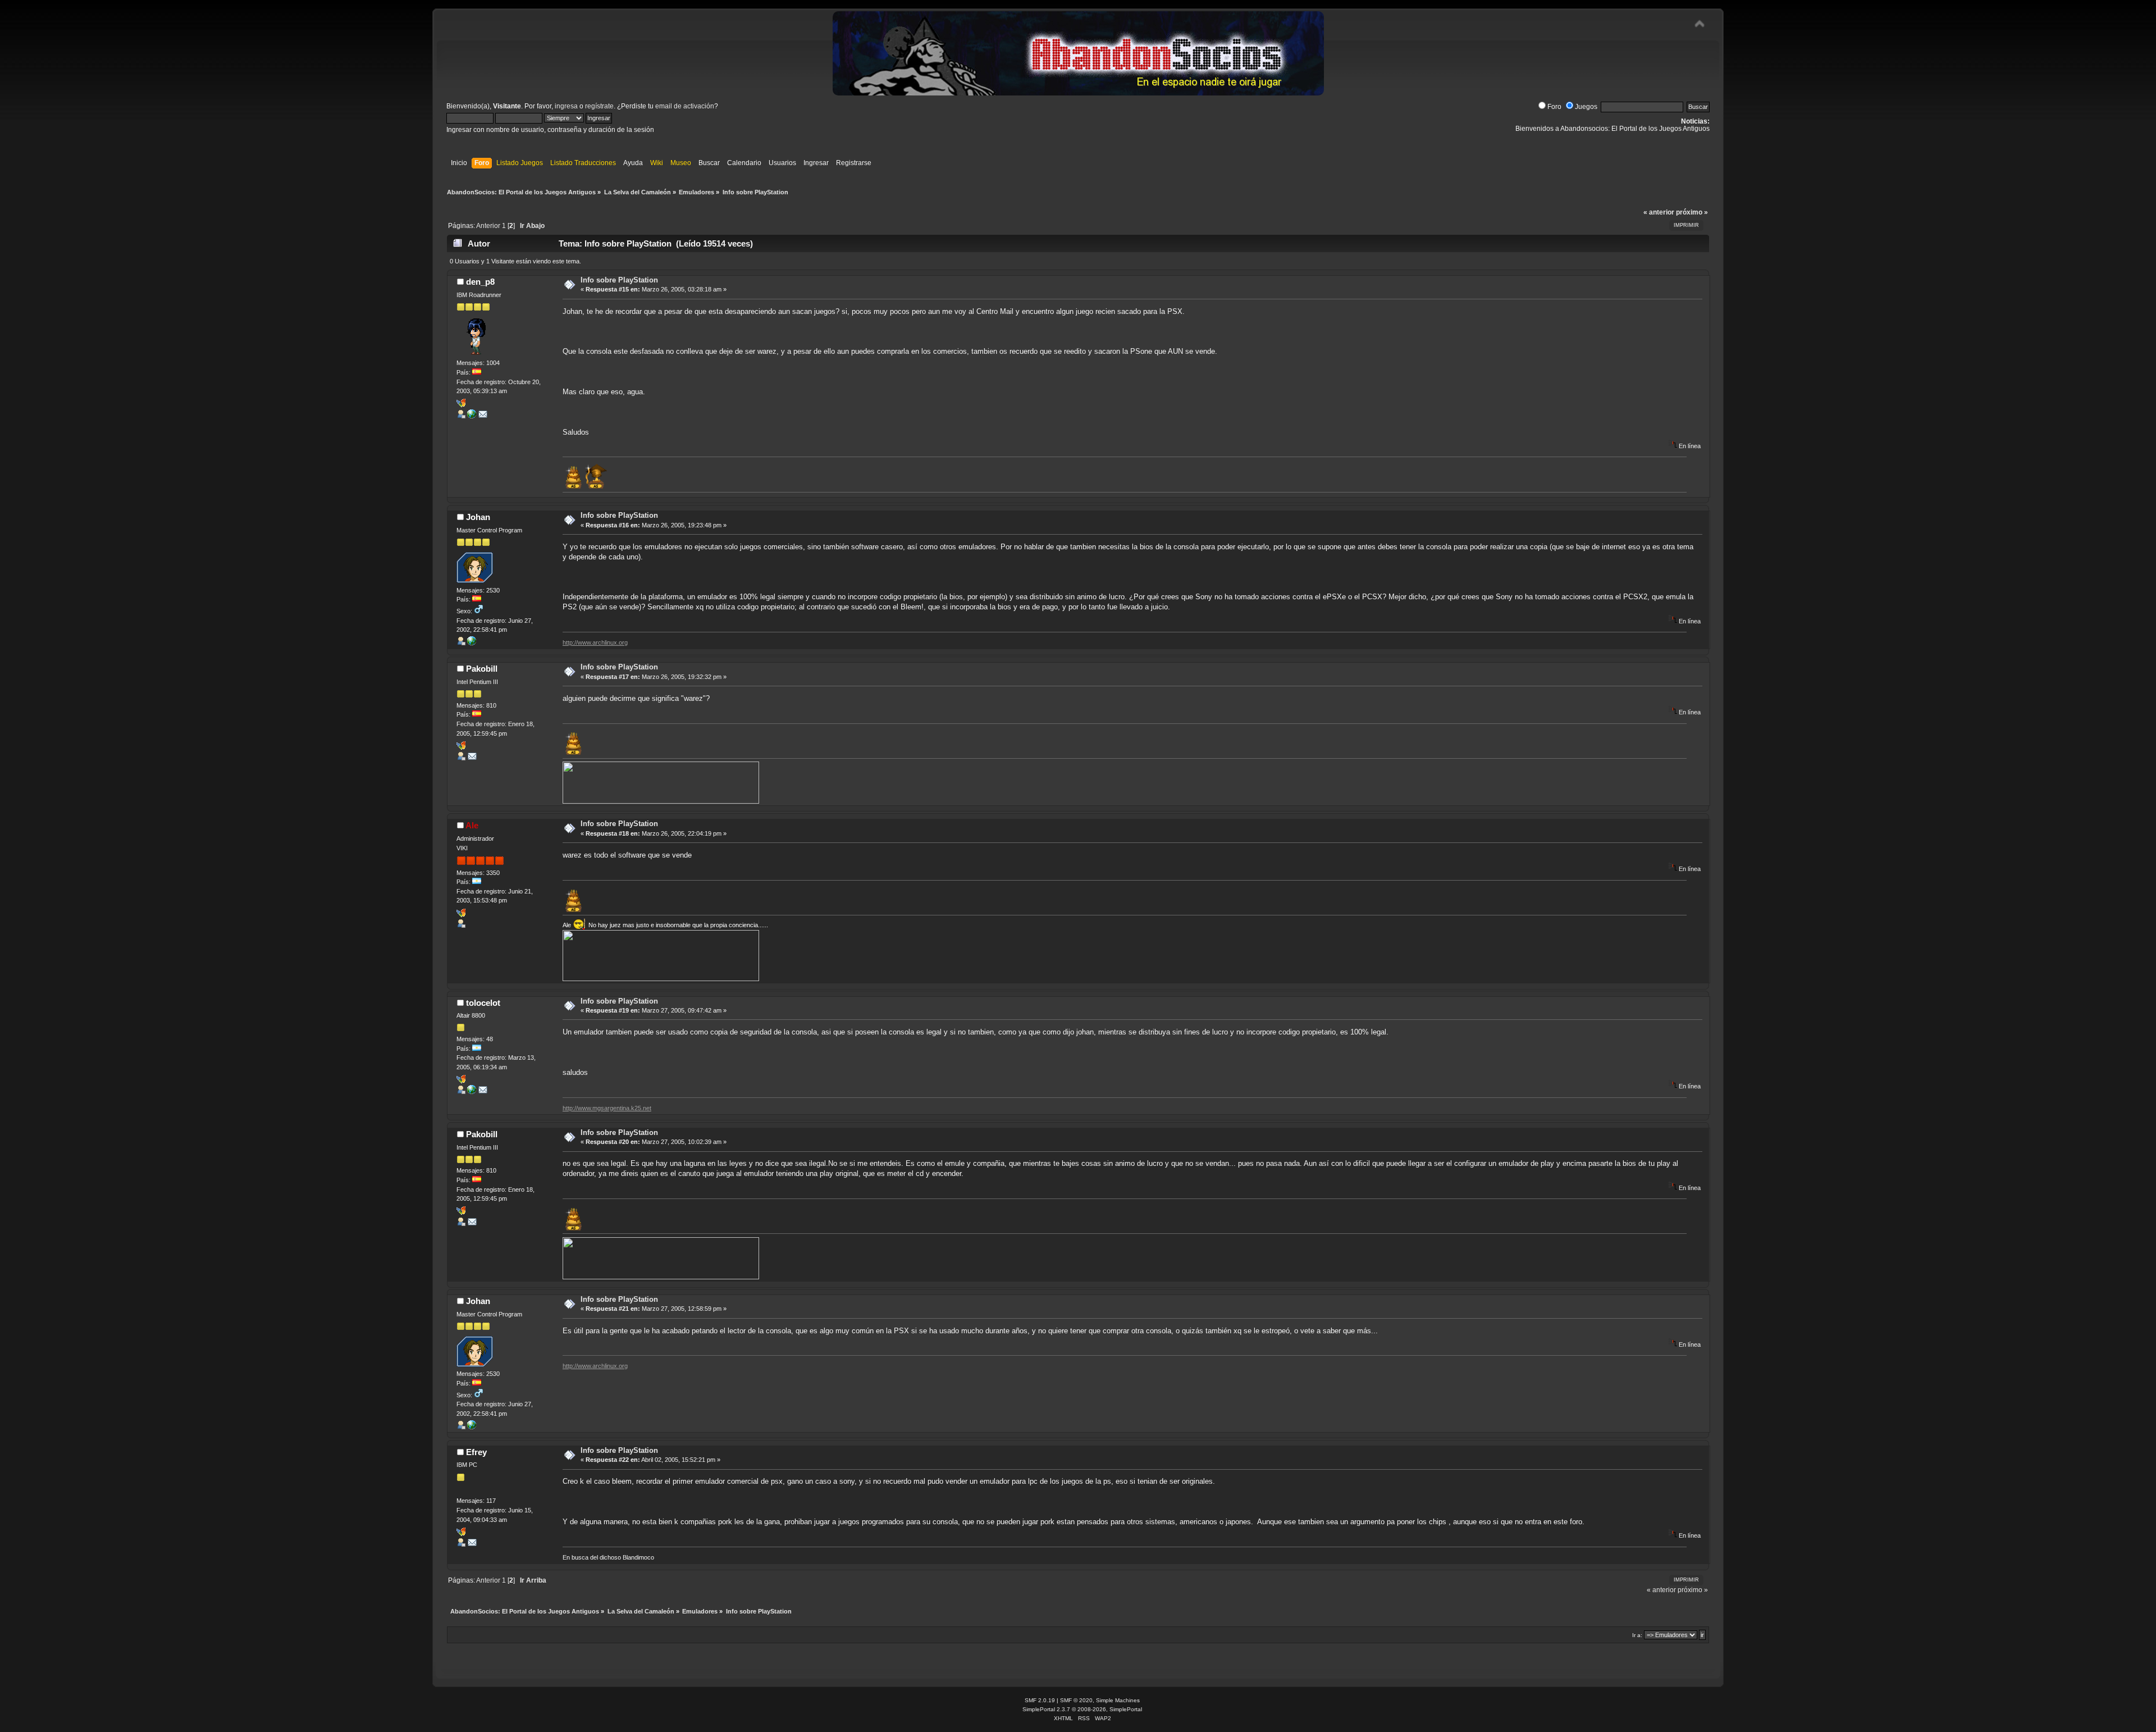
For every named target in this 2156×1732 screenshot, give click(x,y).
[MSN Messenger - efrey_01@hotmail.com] (461, 1534)
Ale (472, 825)
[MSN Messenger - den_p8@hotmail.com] (461, 405)
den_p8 (480, 282)
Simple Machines (1118, 1700)
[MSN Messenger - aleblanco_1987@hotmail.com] (461, 915)
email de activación (685, 106)
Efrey (476, 1452)
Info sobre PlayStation (619, 280)
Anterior (488, 226)
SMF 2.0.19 (1040, 1700)
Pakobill (482, 669)
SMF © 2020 (1076, 1700)
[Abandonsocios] (472, 643)
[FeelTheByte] (472, 416)
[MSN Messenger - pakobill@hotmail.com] (461, 748)
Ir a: (1637, 1635)
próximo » (1692, 212)
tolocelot (483, 1003)
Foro (1554, 107)
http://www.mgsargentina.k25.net (607, 1108)
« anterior (1659, 212)
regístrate (599, 106)
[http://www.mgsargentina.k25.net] (472, 1092)
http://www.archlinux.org (595, 642)
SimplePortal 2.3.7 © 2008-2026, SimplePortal (1082, 1709)
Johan (478, 517)
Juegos (1586, 107)
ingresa (566, 106)
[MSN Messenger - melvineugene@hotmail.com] (461, 1081)
